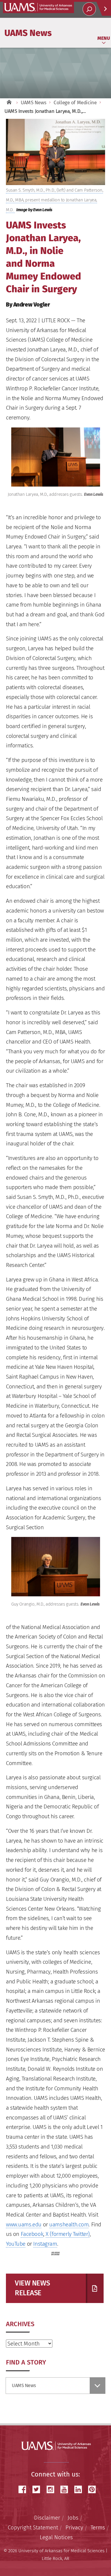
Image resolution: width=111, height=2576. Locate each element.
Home (9, 103)
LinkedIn (80, 2489)
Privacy (74, 2527)
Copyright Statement (33, 2527)
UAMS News (28, 33)
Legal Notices (56, 2537)
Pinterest (94, 2489)
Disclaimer (47, 2518)
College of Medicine (75, 103)
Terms (98, 2527)
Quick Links (104, 9)
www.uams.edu (24, 2224)
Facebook (32, 2234)
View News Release (32, 2288)
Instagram (45, 2244)
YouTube (16, 2244)
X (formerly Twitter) (68, 2234)
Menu (104, 38)
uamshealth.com (69, 2224)
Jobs (73, 2518)
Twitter (38, 2489)
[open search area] (89, 9)
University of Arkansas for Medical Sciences (38, 7)
